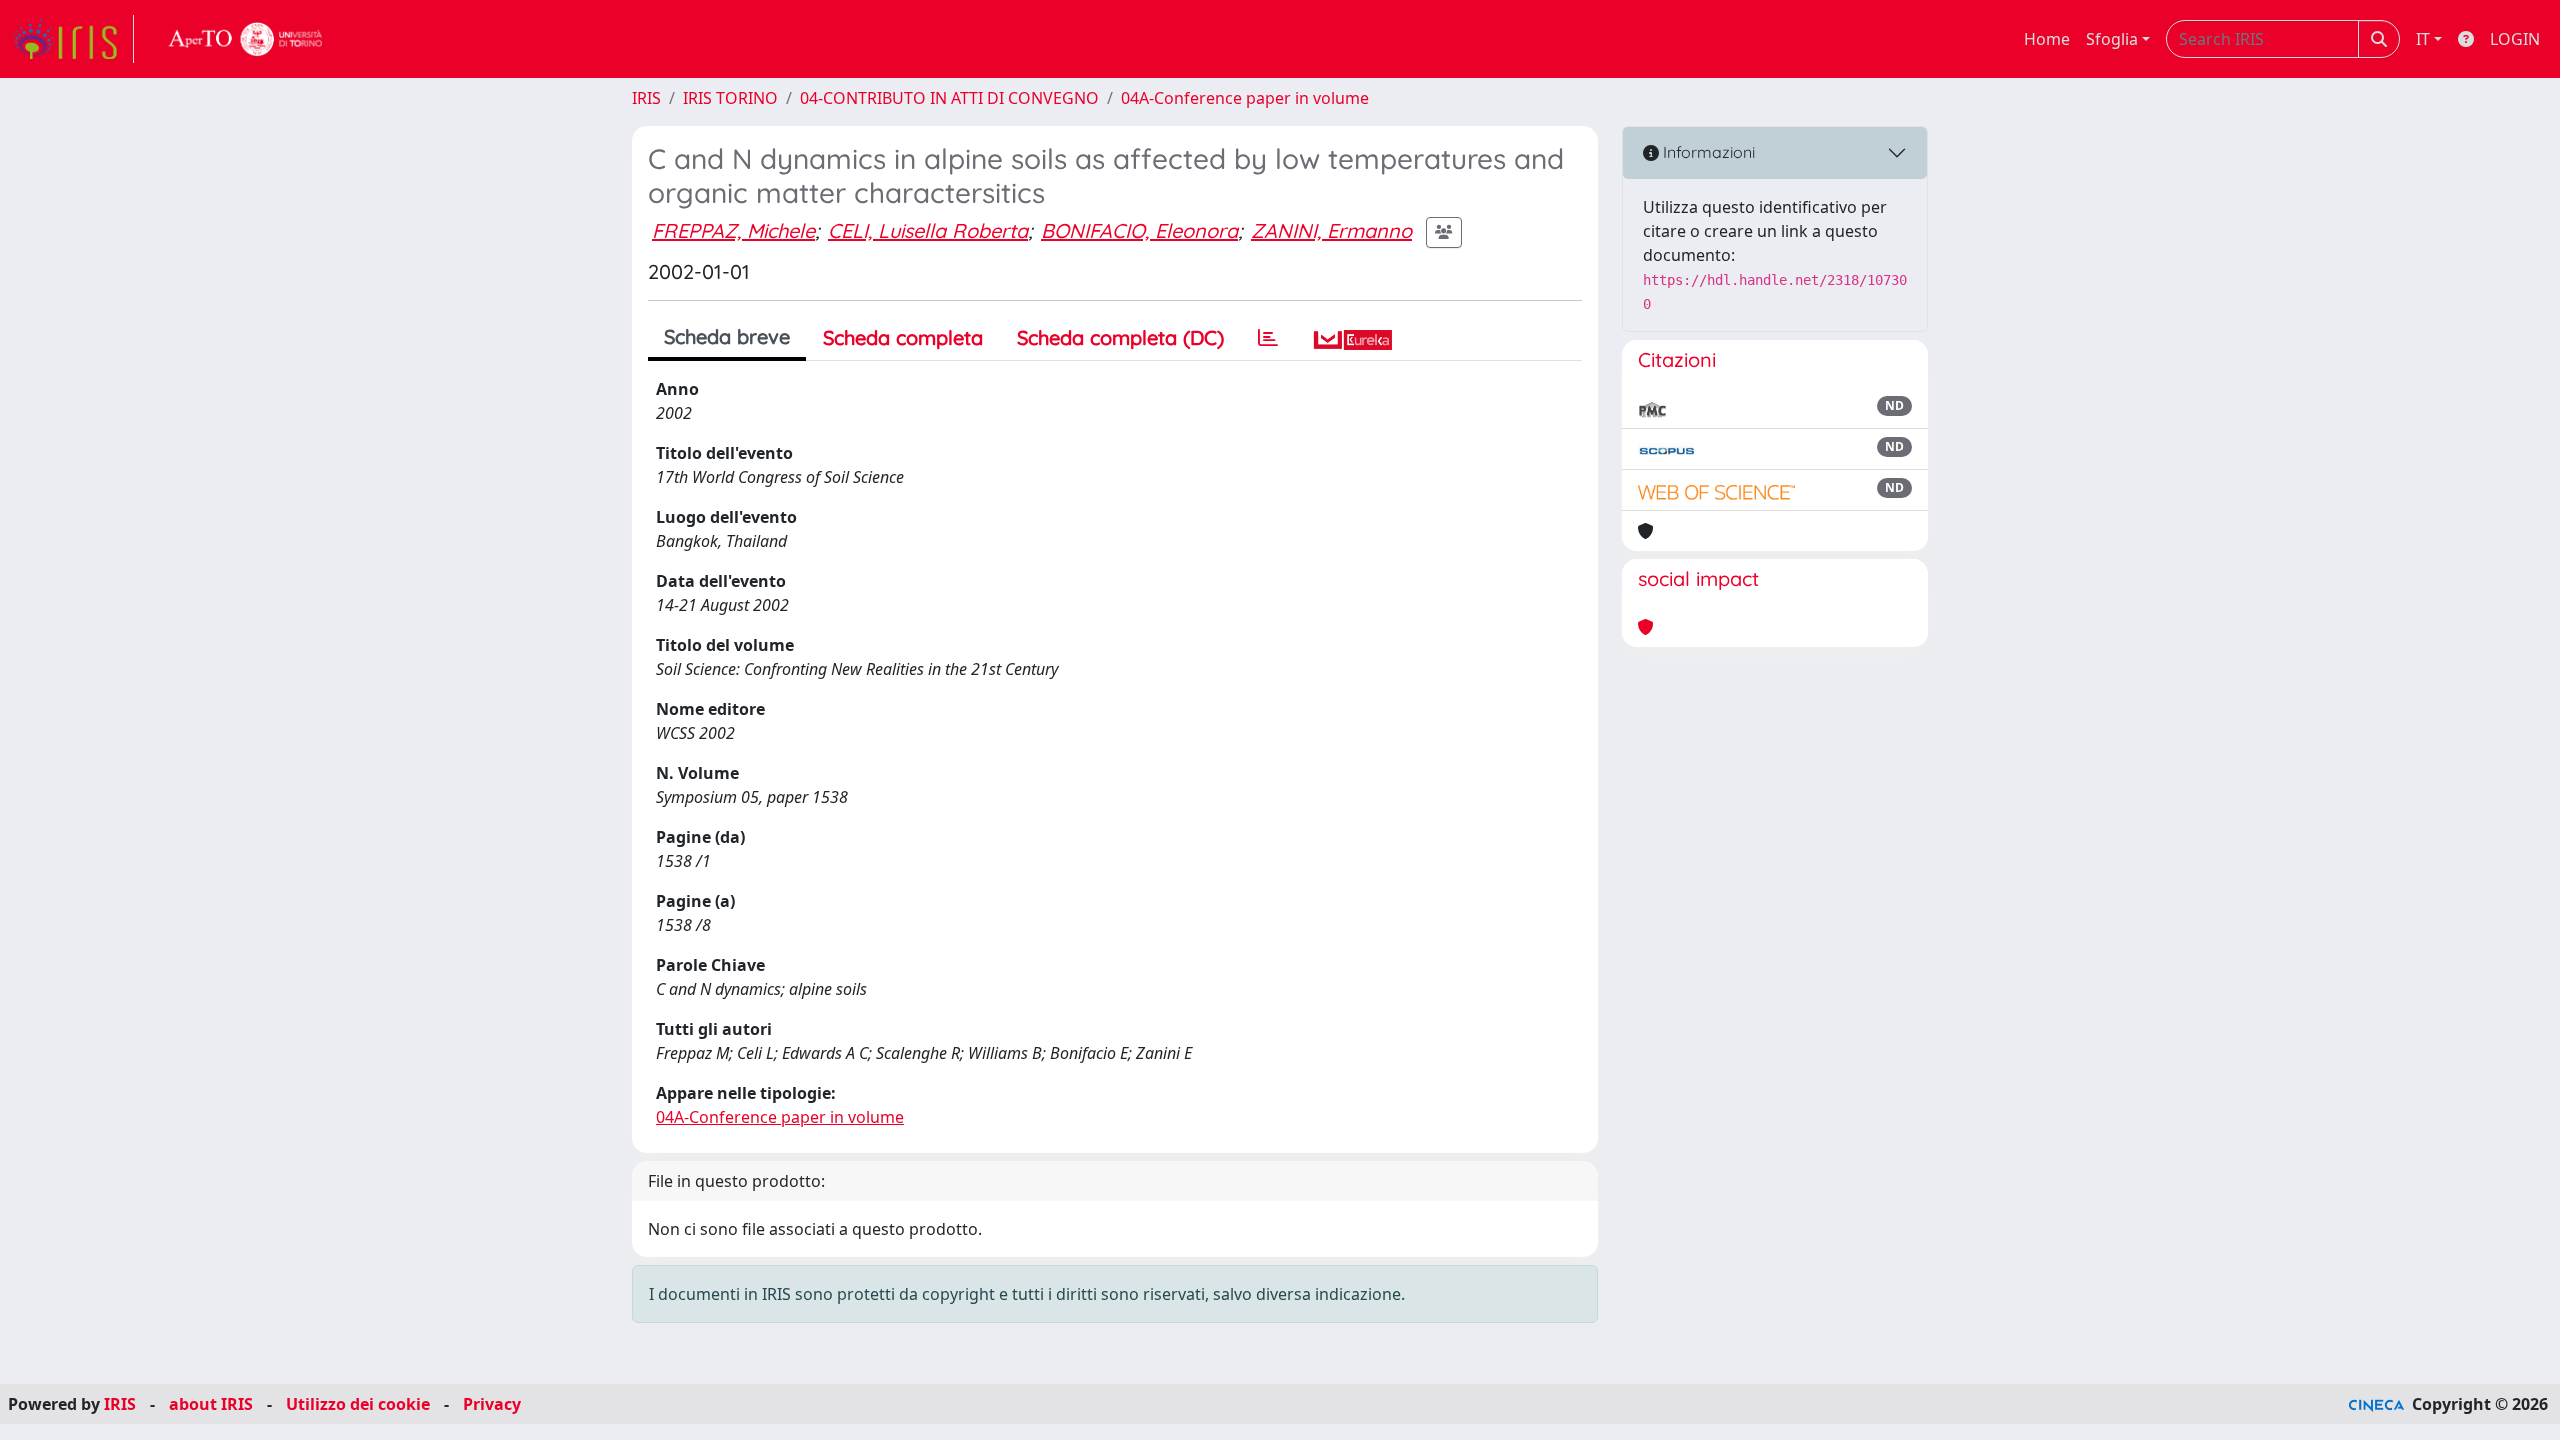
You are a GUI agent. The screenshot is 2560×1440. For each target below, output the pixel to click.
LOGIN (2515, 39)
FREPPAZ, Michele (733, 230)
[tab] (1268, 338)
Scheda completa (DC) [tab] (1120, 337)
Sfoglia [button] (2112, 39)
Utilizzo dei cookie (358, 1404)
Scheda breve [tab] (727, 336)
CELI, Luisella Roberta (928, 230)
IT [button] (2423, 39)
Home (2047, 39)
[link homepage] (73, 39)
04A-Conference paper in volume (1245, 98)
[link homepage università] (246, 39)
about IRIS (211, 1404)
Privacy (492, 1404)
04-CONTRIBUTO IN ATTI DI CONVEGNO (949, 98)
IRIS (646, 98)
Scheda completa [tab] (903, 337)
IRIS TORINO (730, 98)
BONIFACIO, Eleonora (1139, 230)
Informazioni (1707, 152)
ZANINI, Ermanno (1331, 230)
